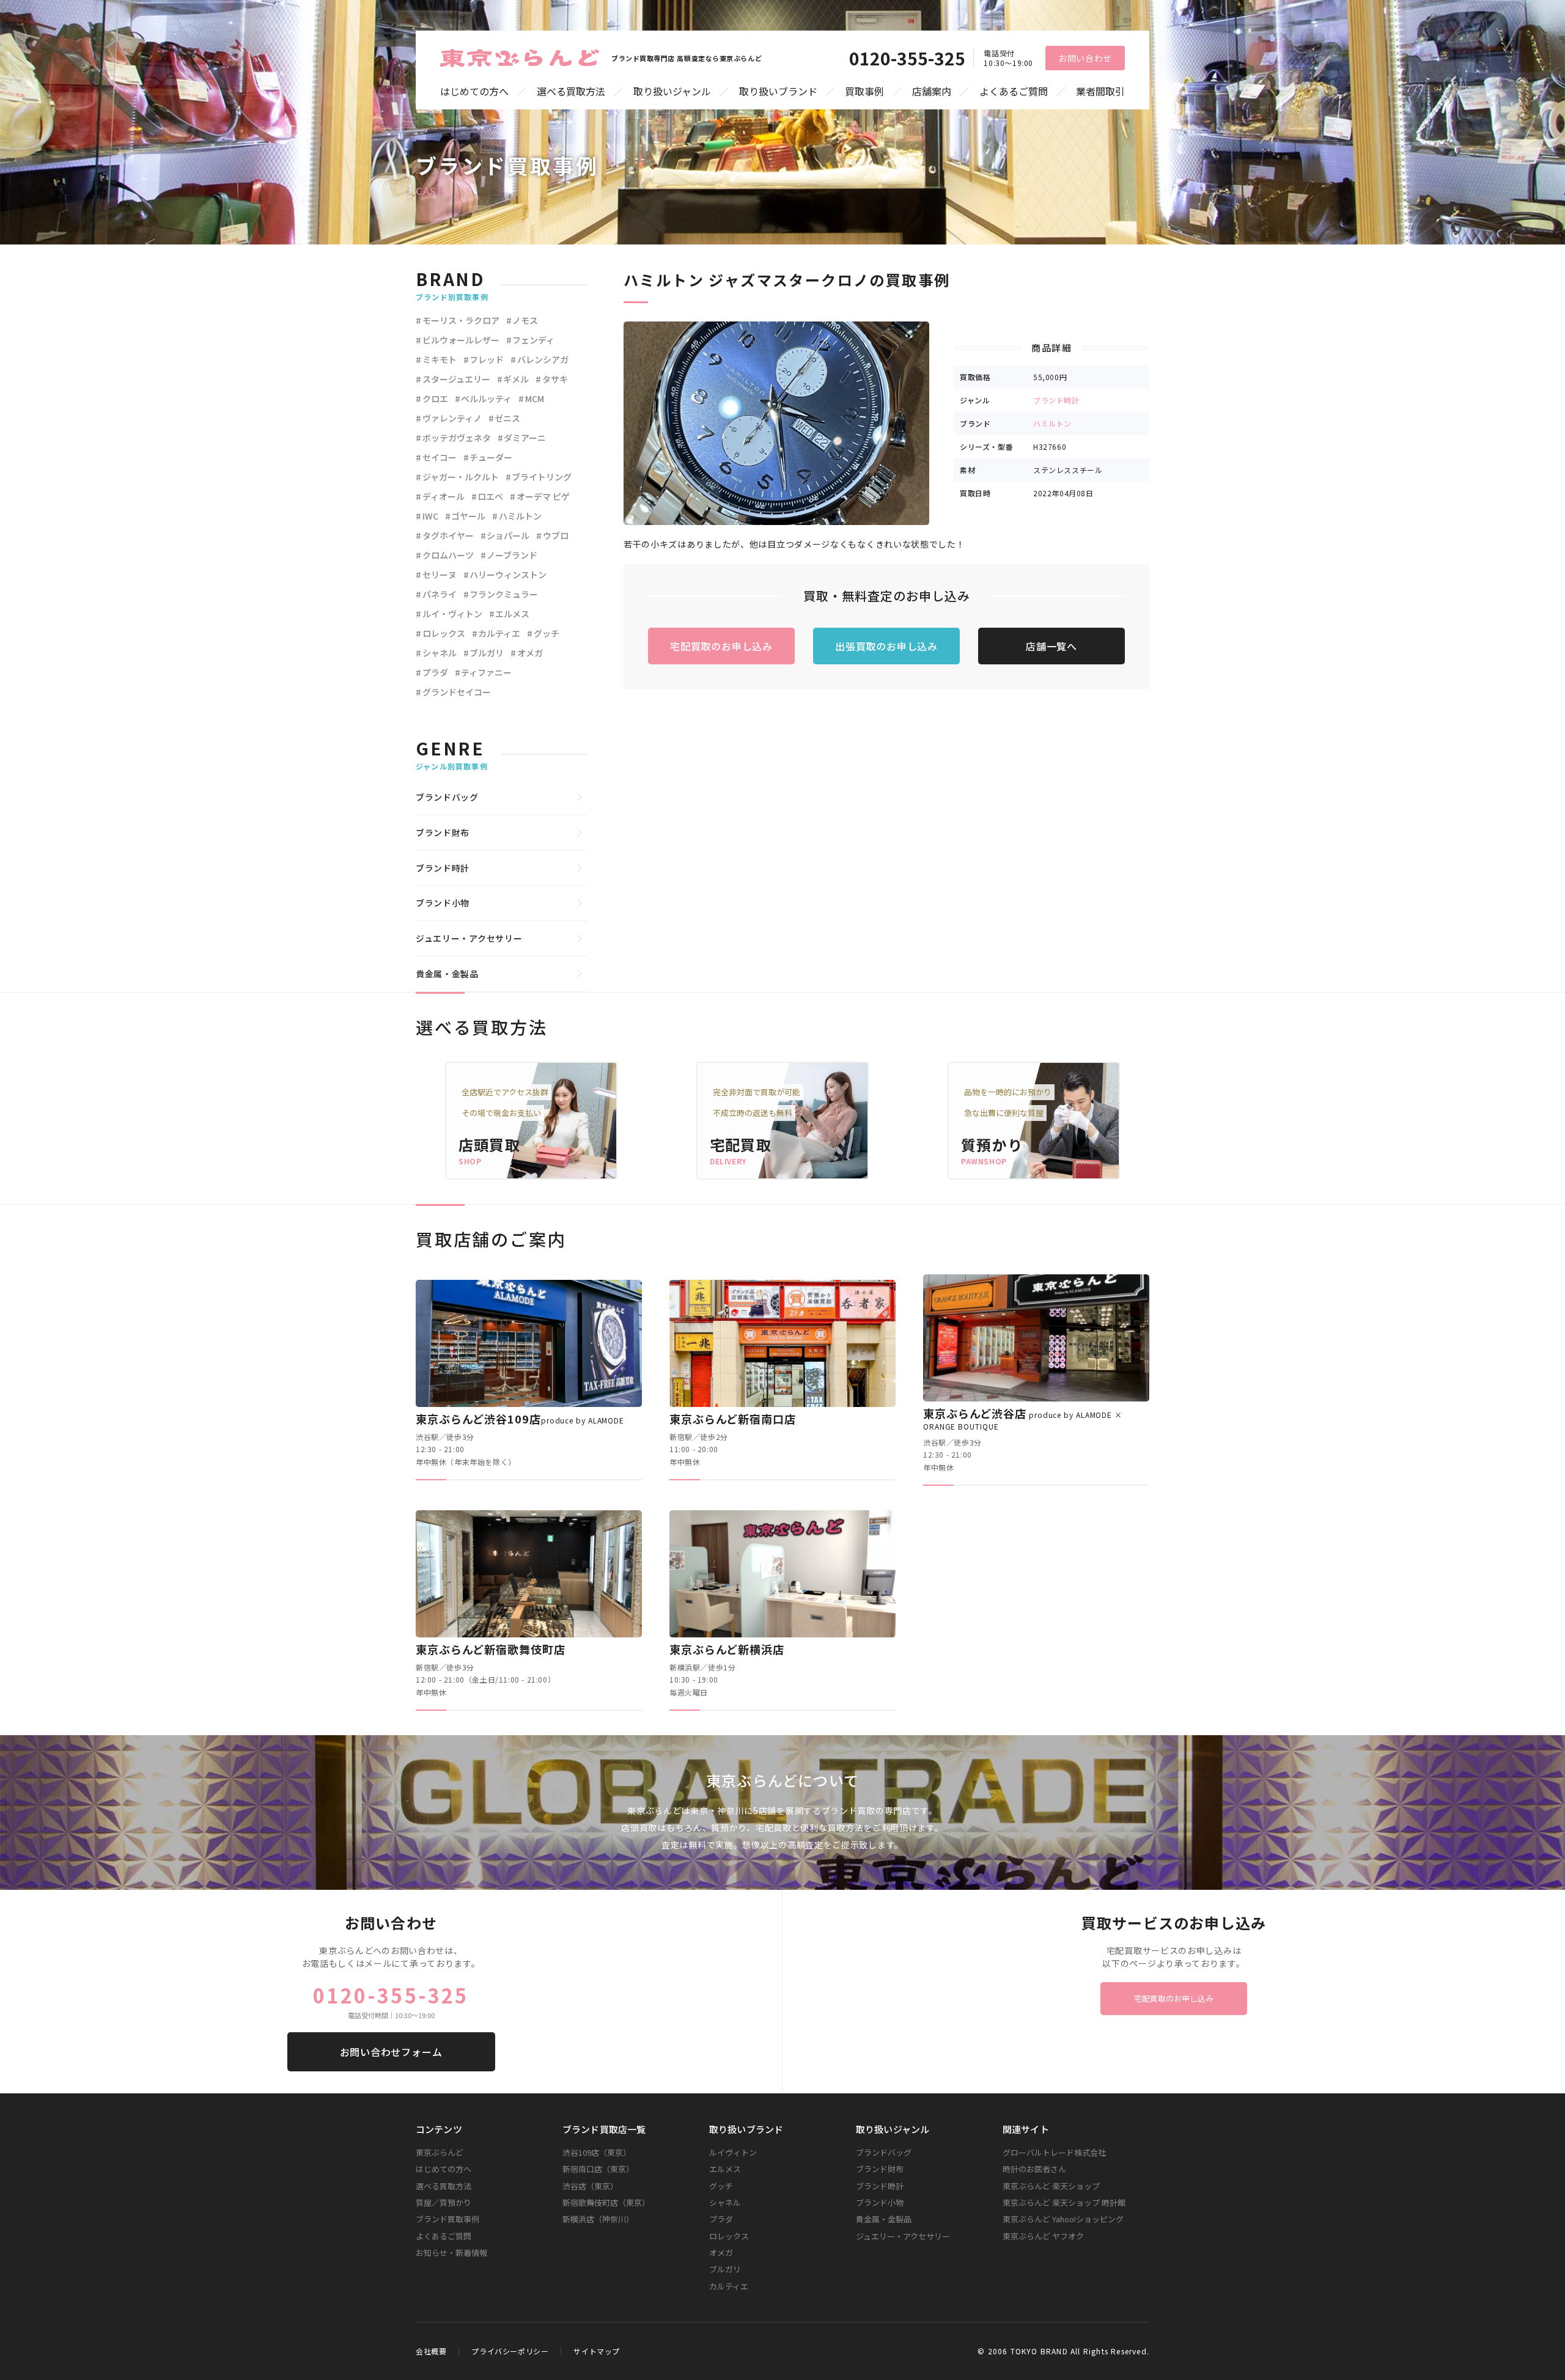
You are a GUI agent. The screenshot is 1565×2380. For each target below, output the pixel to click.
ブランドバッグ (447, 797)
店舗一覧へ (1051, 646)
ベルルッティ (486, 399)
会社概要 (431, 2351)
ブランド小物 (443, 903)
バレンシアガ (543, 359)
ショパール (508, 535)
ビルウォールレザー (461, 340)
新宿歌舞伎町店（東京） (606, 2202)
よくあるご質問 (1014, 91)
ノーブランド (512, 555)
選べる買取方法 (571, 91)
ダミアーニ (525, 438)
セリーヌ (440, 575)
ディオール (444, 496)
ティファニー (486, 672)
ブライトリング (542, 477)
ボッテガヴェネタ (457, 438)
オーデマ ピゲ (543, 496)
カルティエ (499, 633)
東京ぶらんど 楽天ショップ (1051, 2186)
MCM (535, 399)
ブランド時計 (1056, 400)
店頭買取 (489, 1144)
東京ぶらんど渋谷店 (1023, 1418)
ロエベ (490, 496)
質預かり (992, 1144)
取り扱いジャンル (672, 91)
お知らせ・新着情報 (451, 2253)
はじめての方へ (474, 91)
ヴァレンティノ (452, 418)
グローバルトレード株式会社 (1054, 2152)
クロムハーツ (448, 555)
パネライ (440, 594)
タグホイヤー (448, 535)
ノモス (525, 320)
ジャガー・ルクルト (461, 477)
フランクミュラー (504, 594)
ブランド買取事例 (447, 2219)
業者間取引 (1100, 91)
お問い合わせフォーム (391, 2052)
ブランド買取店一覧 (604, 2129)
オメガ (530, 653)
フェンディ (533, 340)
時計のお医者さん (1034, 2169)
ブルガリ (487, 653)
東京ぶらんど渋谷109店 (520, 1419)
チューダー (491, 457)
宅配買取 (741, 1144)
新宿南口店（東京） (598, 2169)
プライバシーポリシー (510, 2351)
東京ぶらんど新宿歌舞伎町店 (491, 1649)
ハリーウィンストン (508, 575)
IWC (430, 516)
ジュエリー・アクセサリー (469, 938)
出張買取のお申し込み (886, 646)
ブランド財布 (443, 832)
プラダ (435, 672)
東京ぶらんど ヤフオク (1043, 2236)
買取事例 (864, 91)
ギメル (516, 379)
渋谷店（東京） (590, 2186)
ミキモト (440, 359)
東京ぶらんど (440, 2152)
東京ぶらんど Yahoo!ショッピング (1063, 2219)
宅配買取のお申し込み (721, 646)
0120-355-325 (907, 58)
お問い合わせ (1085, 58)
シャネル (440, 653)
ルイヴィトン (733, 2152)
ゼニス (507, 418)
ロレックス (444, 633)
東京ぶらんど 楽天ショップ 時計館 (1064, 2202)
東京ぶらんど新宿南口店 (733, 1419)
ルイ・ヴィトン (452, 614)
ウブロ (556, 535)
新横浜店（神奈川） (598, 2219)
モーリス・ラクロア (461, 320)
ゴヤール (468, 516)
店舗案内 (932, 91)
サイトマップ (597, 2351)
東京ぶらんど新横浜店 (727, 1649)
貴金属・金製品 (447, 974)
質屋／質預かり (444, 2202)
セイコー (440, 457)
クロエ (435, 399)
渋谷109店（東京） (597, 2152)
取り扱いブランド (778, 91)
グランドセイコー (457, 692)
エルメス (512, 614)
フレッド (487, 359)
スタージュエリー (456, 379)
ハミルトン (1052, 423)
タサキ (555, 379)
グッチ (547, 633)
